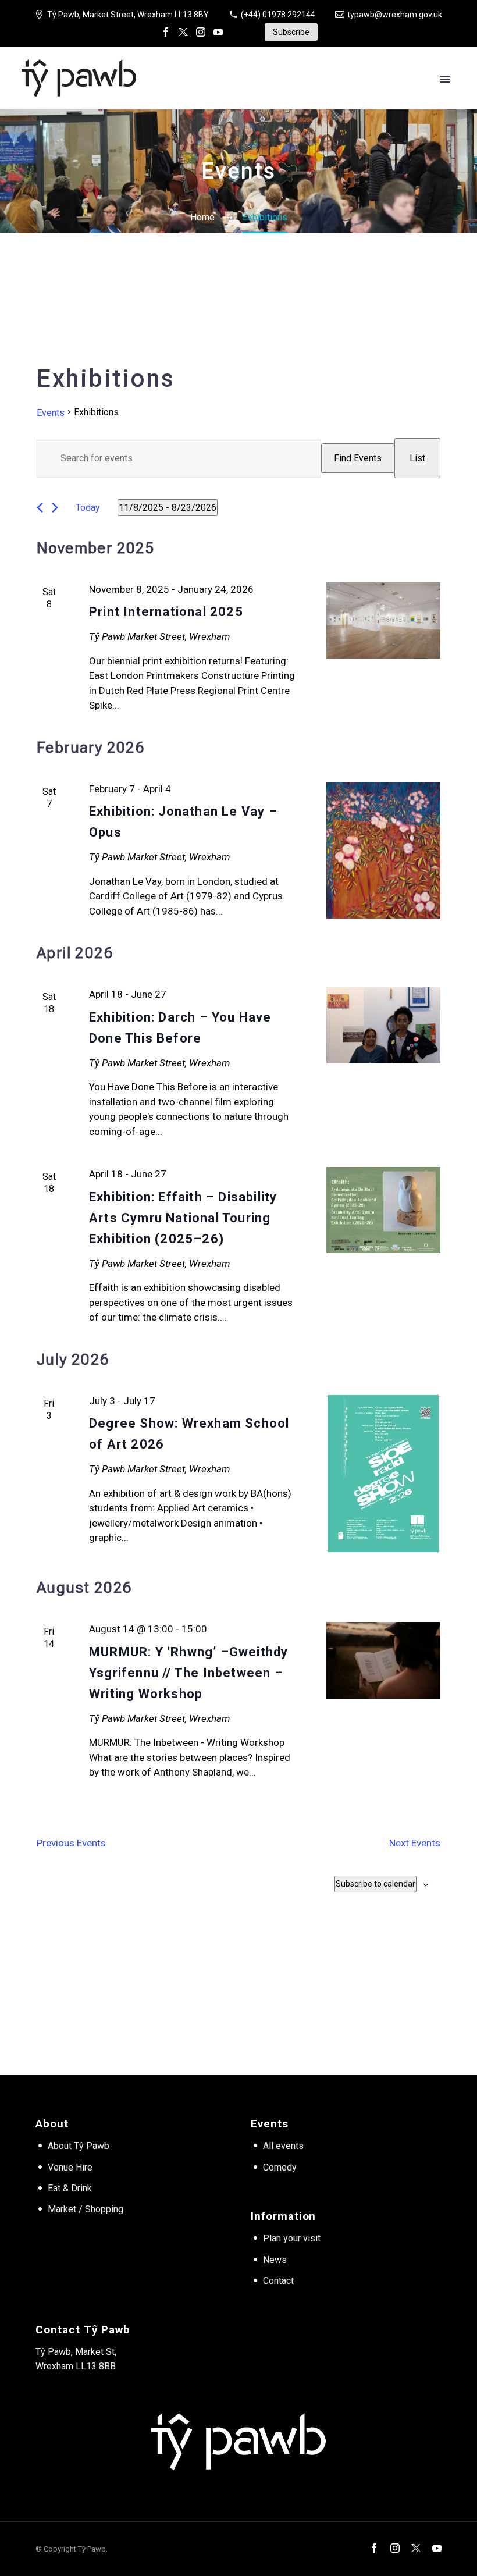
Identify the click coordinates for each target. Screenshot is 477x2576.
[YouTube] (218, 32)
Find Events (358, 458)
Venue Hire (70, 2167)
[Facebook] (166, 32)
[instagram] (395, 2548)
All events (283, 2146)
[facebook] (374, 2548)
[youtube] (437, 2548)
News (275, 2260)
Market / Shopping (86, 2209)
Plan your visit (292, 2238)
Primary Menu (445, 79)
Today (88, 508)
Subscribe (291, 32)
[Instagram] (201, 32)
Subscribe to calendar (375, 1884)
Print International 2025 (166, 612)
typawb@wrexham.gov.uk (395, 15)
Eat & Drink (70, 2188)
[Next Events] (55, 508)
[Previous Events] (40, 508)
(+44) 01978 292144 (278, 15)
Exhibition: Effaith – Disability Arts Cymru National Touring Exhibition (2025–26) (183, 1218)
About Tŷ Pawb (79, 2146)
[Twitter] (183, 32)
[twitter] (416, 2548)
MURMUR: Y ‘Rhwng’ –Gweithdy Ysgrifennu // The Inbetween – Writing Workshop (188, 1673)
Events (51, 413)
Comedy (280, 2167)
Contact (278, 2281)
